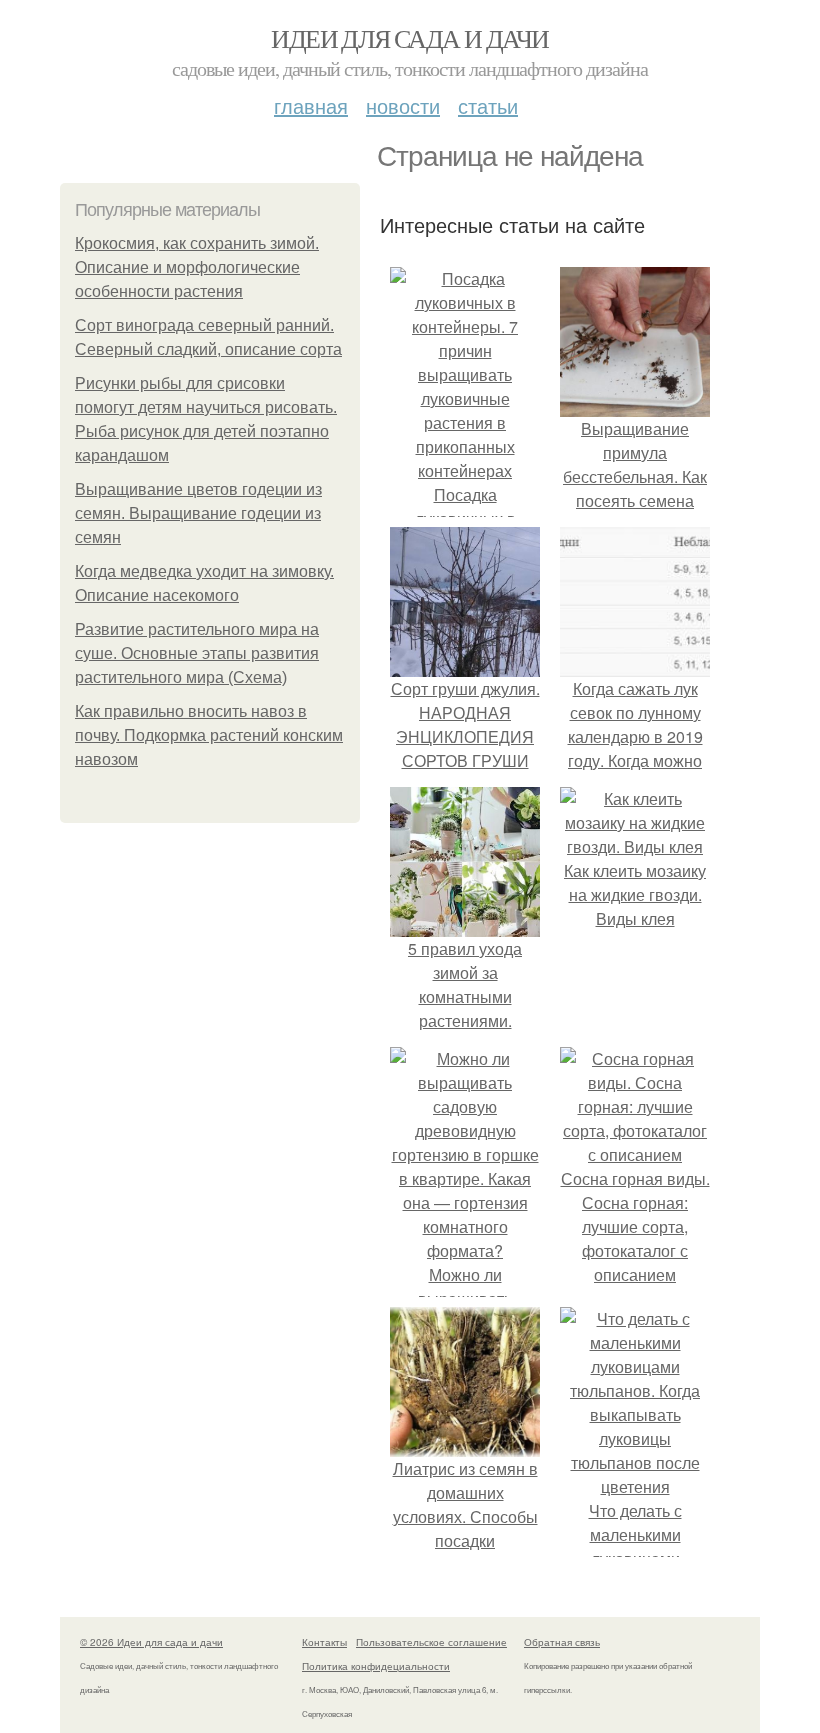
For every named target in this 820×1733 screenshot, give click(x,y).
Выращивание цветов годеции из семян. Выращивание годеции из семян (198, 513)
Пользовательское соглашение (431, 1642)
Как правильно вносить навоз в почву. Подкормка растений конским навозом (209, 735)
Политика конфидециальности (376, 1666)
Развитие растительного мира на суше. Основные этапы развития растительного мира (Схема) (197, 653)
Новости (403, 105)
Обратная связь (562, 1642)
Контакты (324, 1642)
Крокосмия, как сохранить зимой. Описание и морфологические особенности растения (197, 267)
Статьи (488, 105)
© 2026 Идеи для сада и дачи (151, 1642)
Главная (311, 105)
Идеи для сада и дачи (409, 38)
